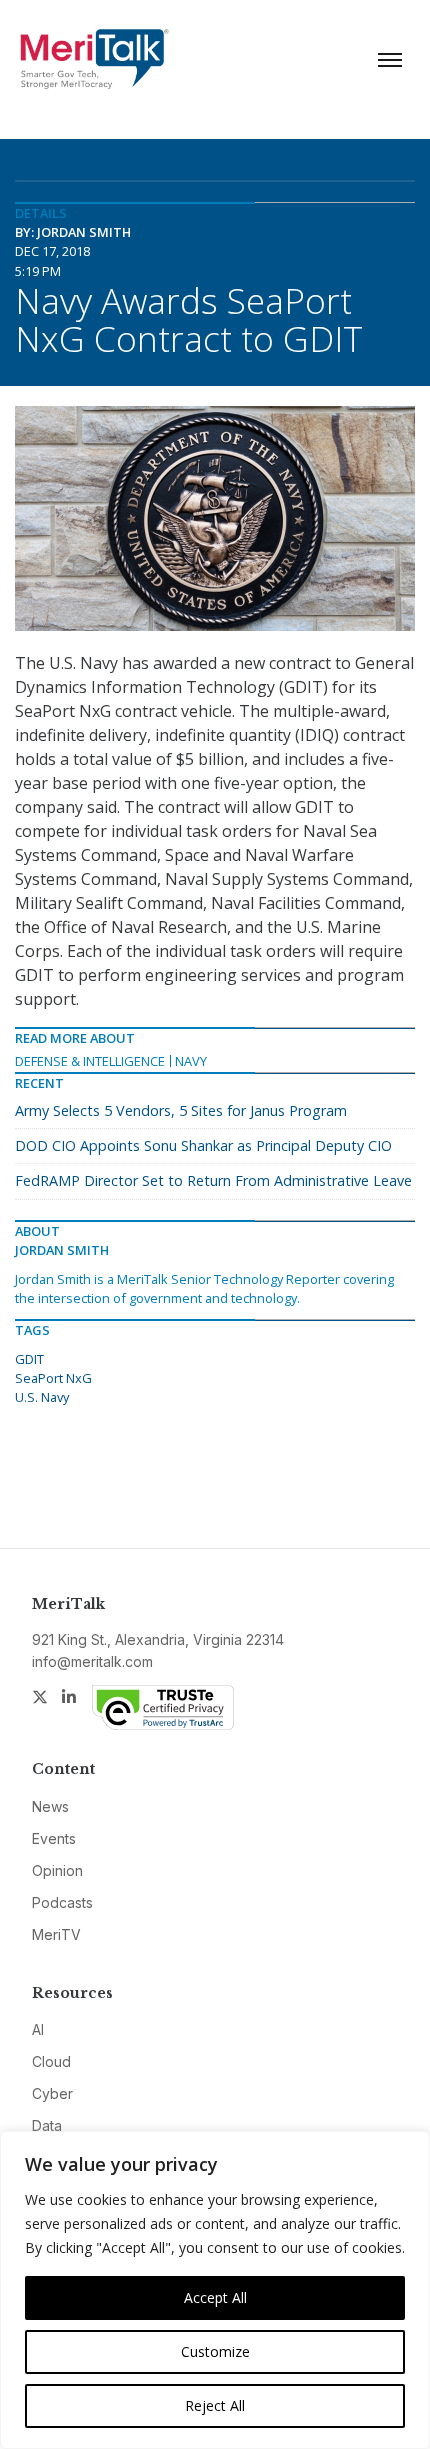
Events (54, 1838)
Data (47, 2125)
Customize (215, 2351)
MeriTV (56, 1934)
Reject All (215, 2405)
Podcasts (62, 1902)
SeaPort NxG (53, 1378)
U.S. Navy (42, 1397)
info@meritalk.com (92, 1661)
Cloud (51, 2061)
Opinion (57, 1870)
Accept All (215, 2297)
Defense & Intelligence (90, 1061)
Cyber (52, 2093)
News (50, 1806)
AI (38, 2029)
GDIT (29, 1359)
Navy (191, 1061)
